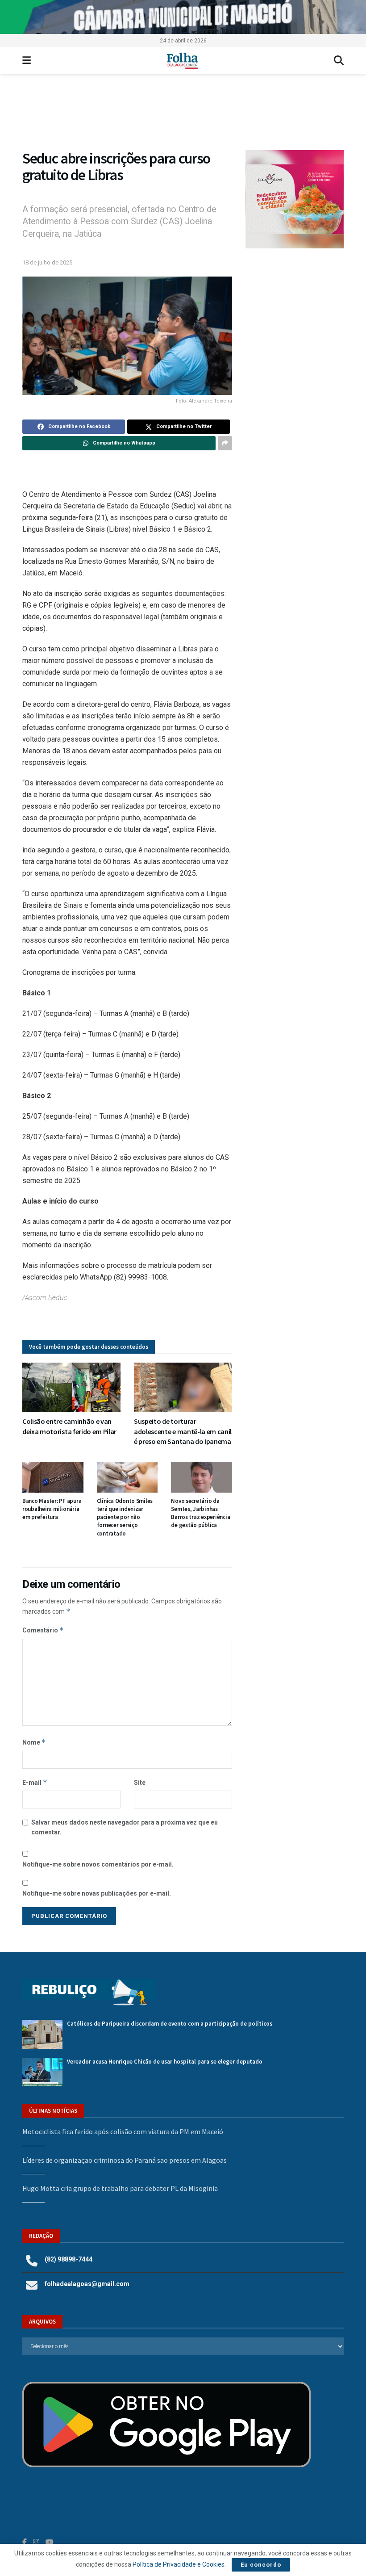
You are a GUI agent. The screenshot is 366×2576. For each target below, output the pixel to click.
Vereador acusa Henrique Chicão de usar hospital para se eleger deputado (165, 2062)
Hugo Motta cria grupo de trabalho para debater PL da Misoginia (120, 2188)
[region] (183, 17)
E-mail (35, 1782)
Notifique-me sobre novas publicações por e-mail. (97, 1893)
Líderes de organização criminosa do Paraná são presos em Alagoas (125, 2160)
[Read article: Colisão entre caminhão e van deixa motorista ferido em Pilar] (71, 1387)
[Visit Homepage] (182, 61)
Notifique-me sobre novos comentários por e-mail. (98, 1864)
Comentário (43, 1630)
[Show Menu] (27, 61)
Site (140, 1783)
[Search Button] (339, 61)
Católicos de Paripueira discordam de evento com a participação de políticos (170, 2024)
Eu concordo (261, 2565)
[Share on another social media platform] (225, 443)
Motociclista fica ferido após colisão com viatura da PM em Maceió (123, 2131)
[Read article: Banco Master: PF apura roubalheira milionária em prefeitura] (53, 1477)
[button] (295, 199)
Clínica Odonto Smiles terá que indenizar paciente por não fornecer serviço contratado (125, 1517)
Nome (34, 1742)
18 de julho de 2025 (47, 262)
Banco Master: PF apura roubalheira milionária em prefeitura (52, 1509)
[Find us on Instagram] (36, 2542)
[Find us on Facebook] (25, 2542)
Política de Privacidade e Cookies (179, 2564)
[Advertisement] (295, 311)
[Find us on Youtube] (50, 2542)
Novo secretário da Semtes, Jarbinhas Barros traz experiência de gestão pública (200, 1513)
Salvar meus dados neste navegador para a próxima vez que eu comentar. (125, 1827)
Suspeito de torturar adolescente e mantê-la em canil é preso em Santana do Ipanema (183, 1431)
